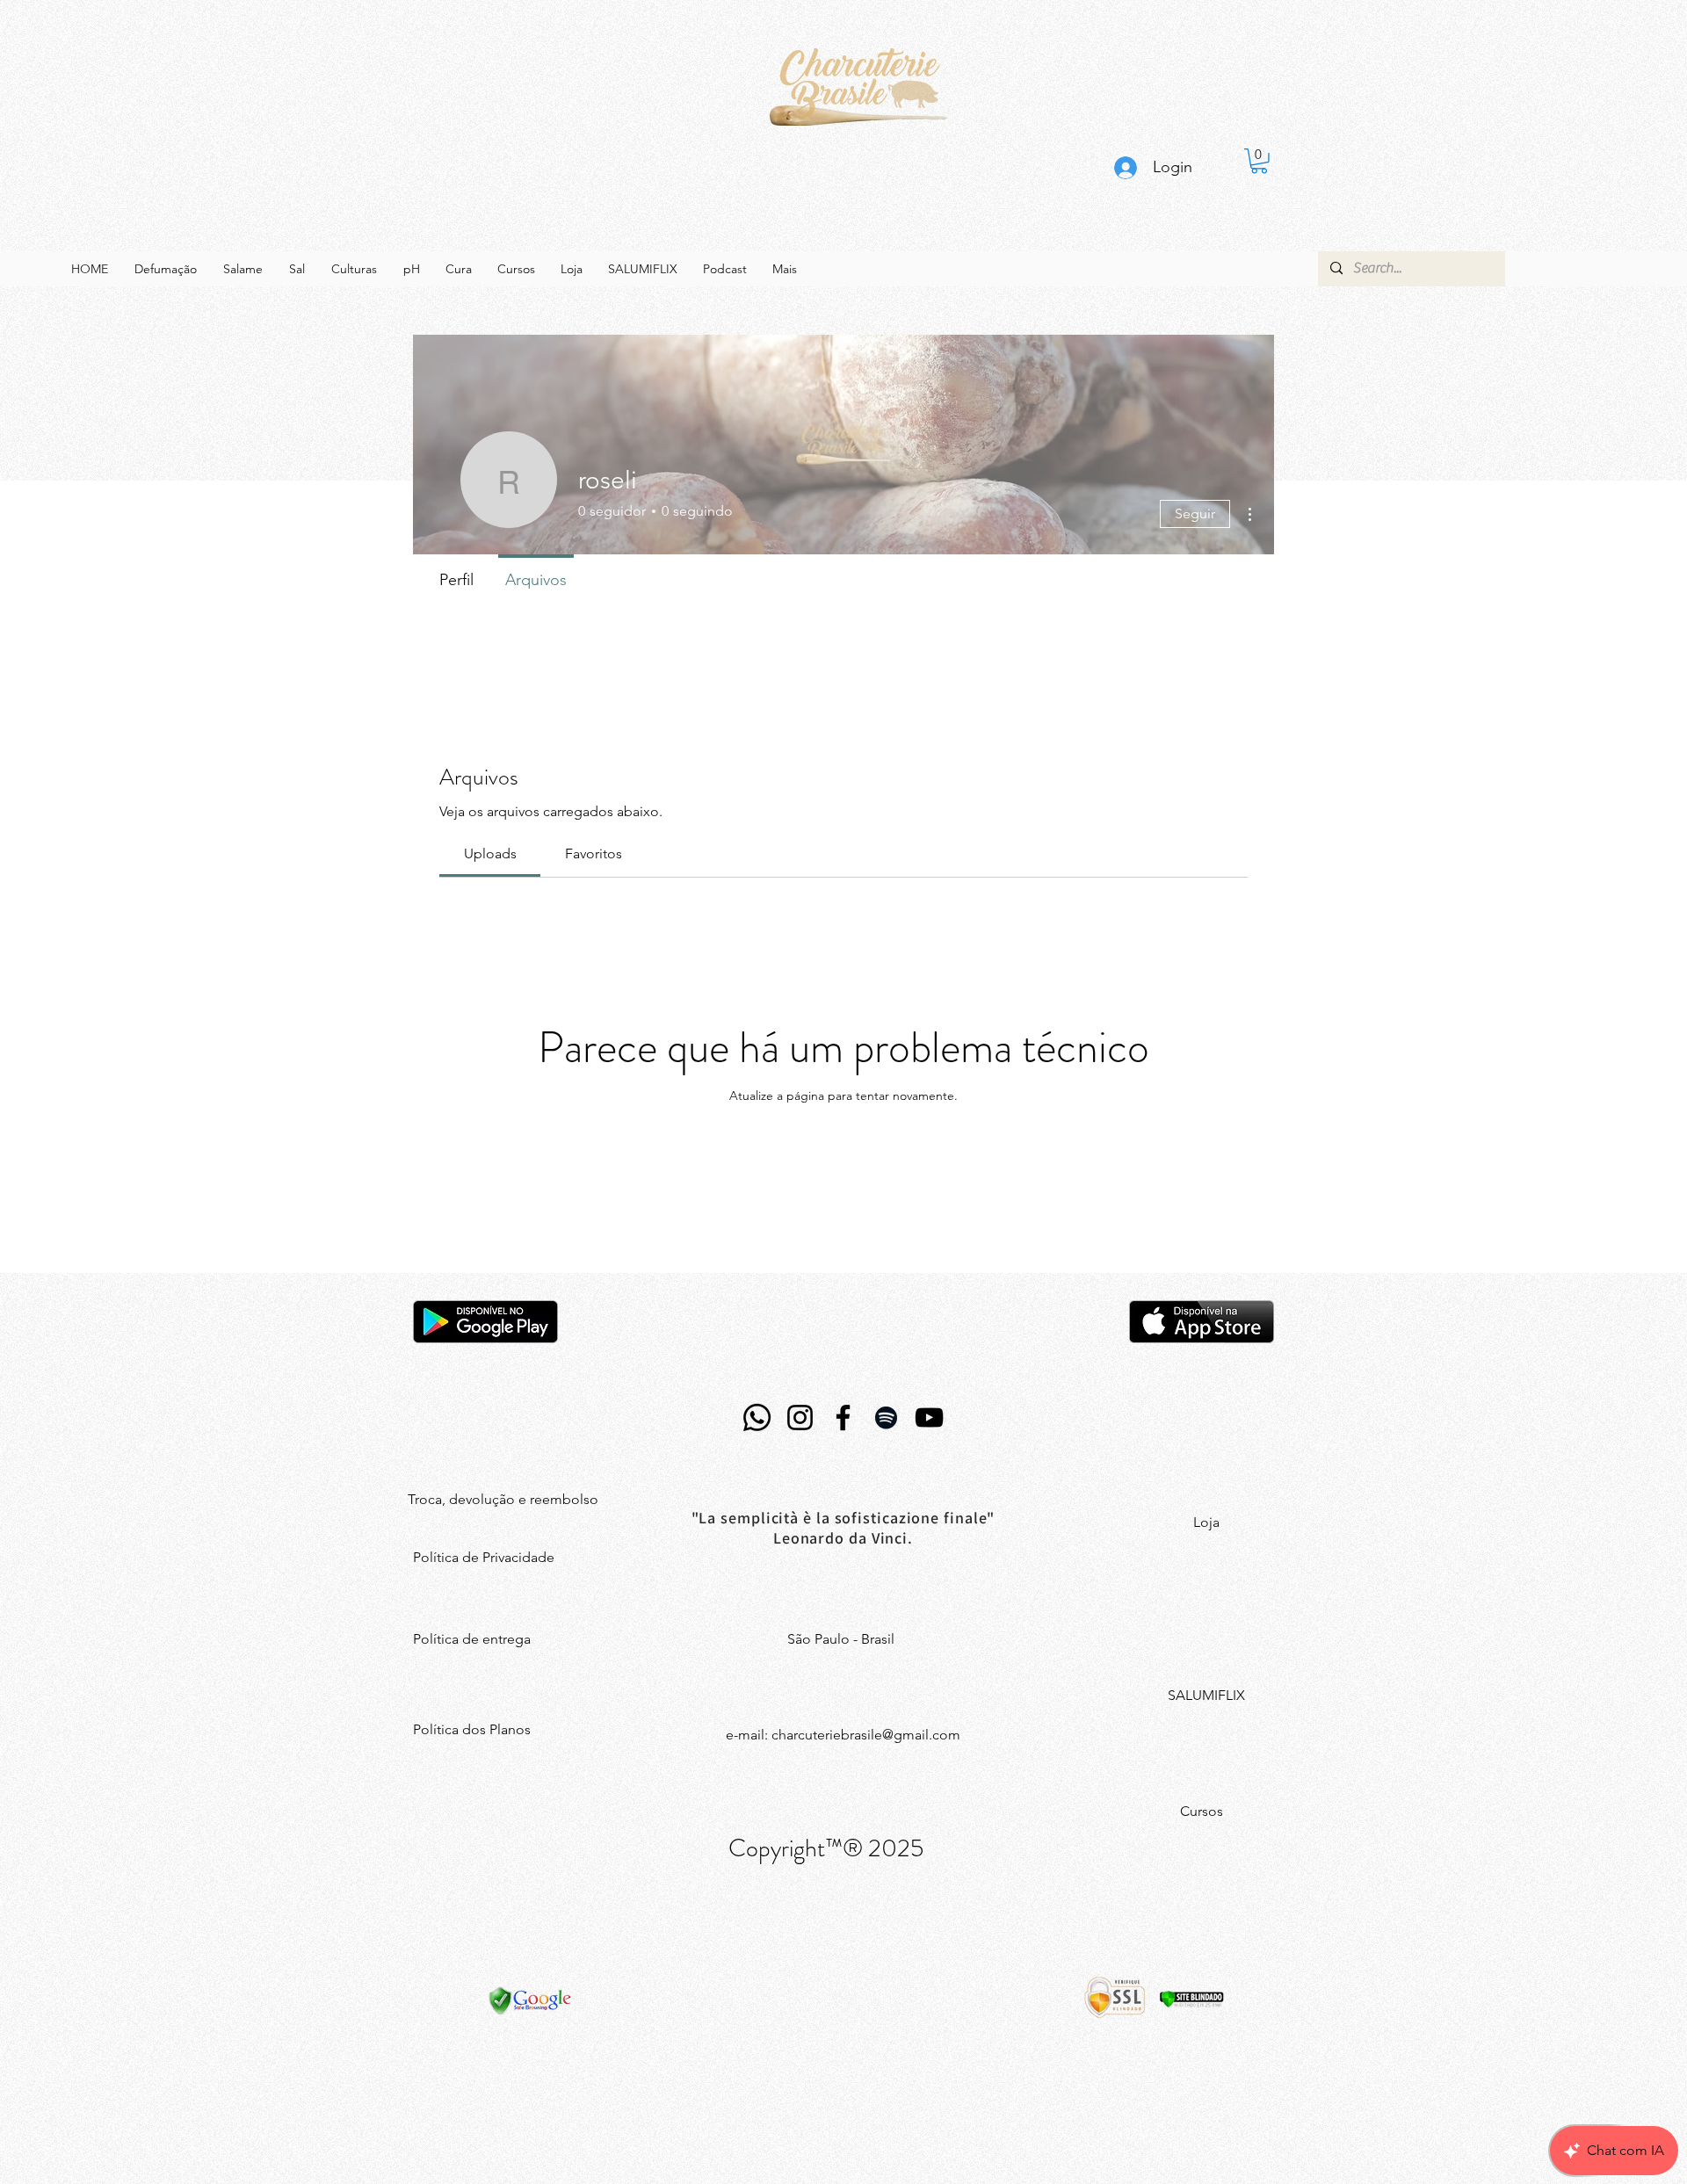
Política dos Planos (472, 1729)
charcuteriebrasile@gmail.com (866, 1735)
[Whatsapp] (757, 1417)
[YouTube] (929, 1417)
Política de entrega (472, 1639)
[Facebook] (843, 1417)
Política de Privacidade (484, 1557)
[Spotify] (886, 1417)
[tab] (490, 854)
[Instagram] (800, 1417)
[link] (1259, 161)
